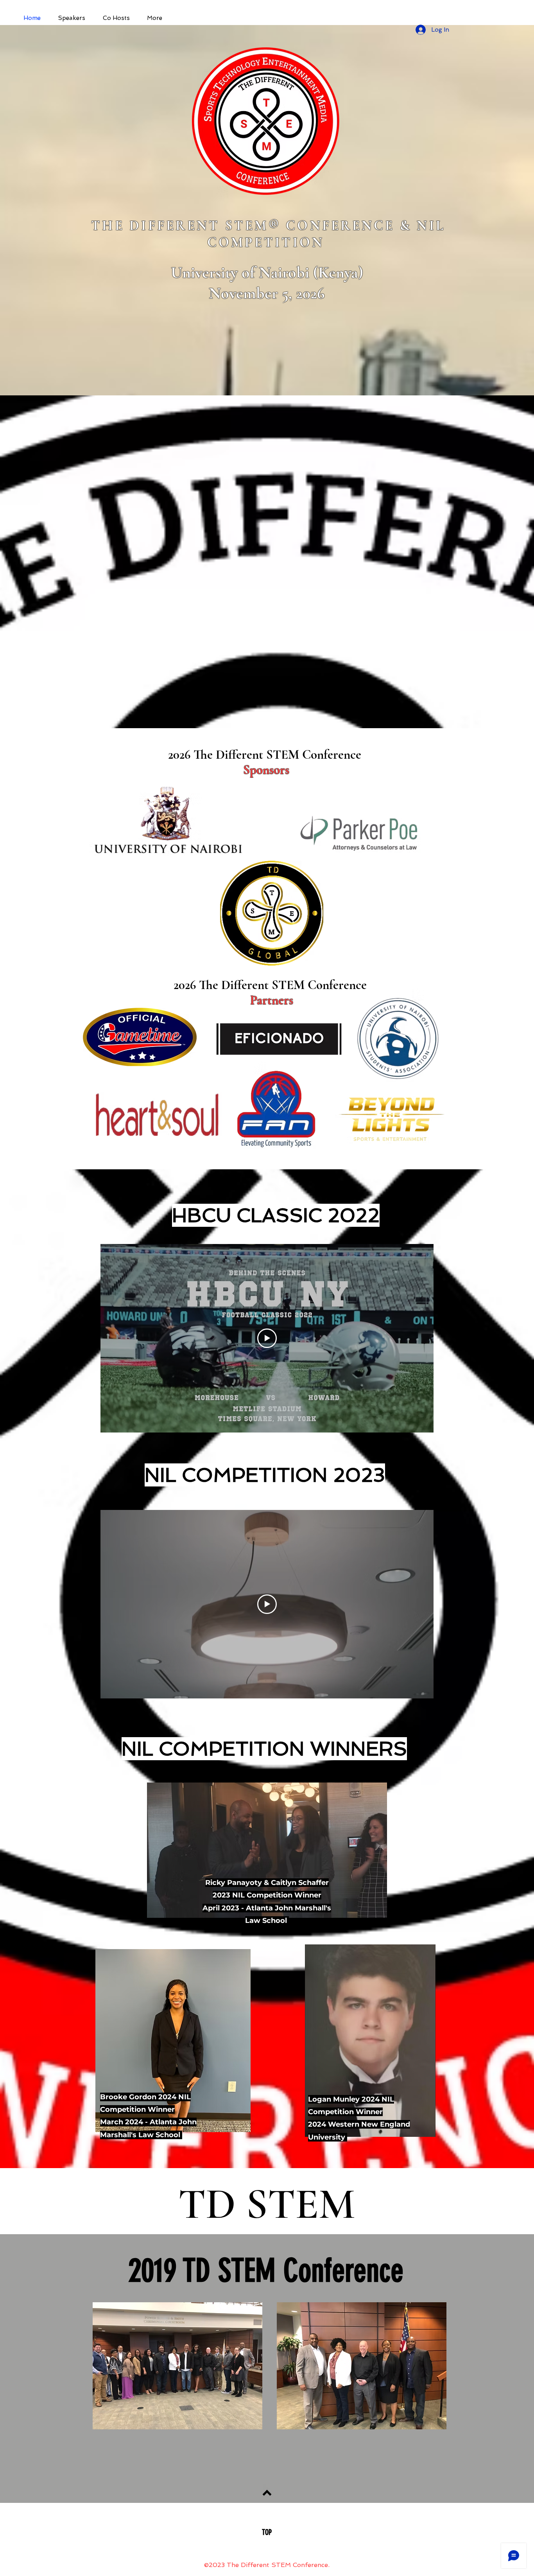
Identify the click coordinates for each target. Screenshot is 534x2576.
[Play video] (267, 1338)
